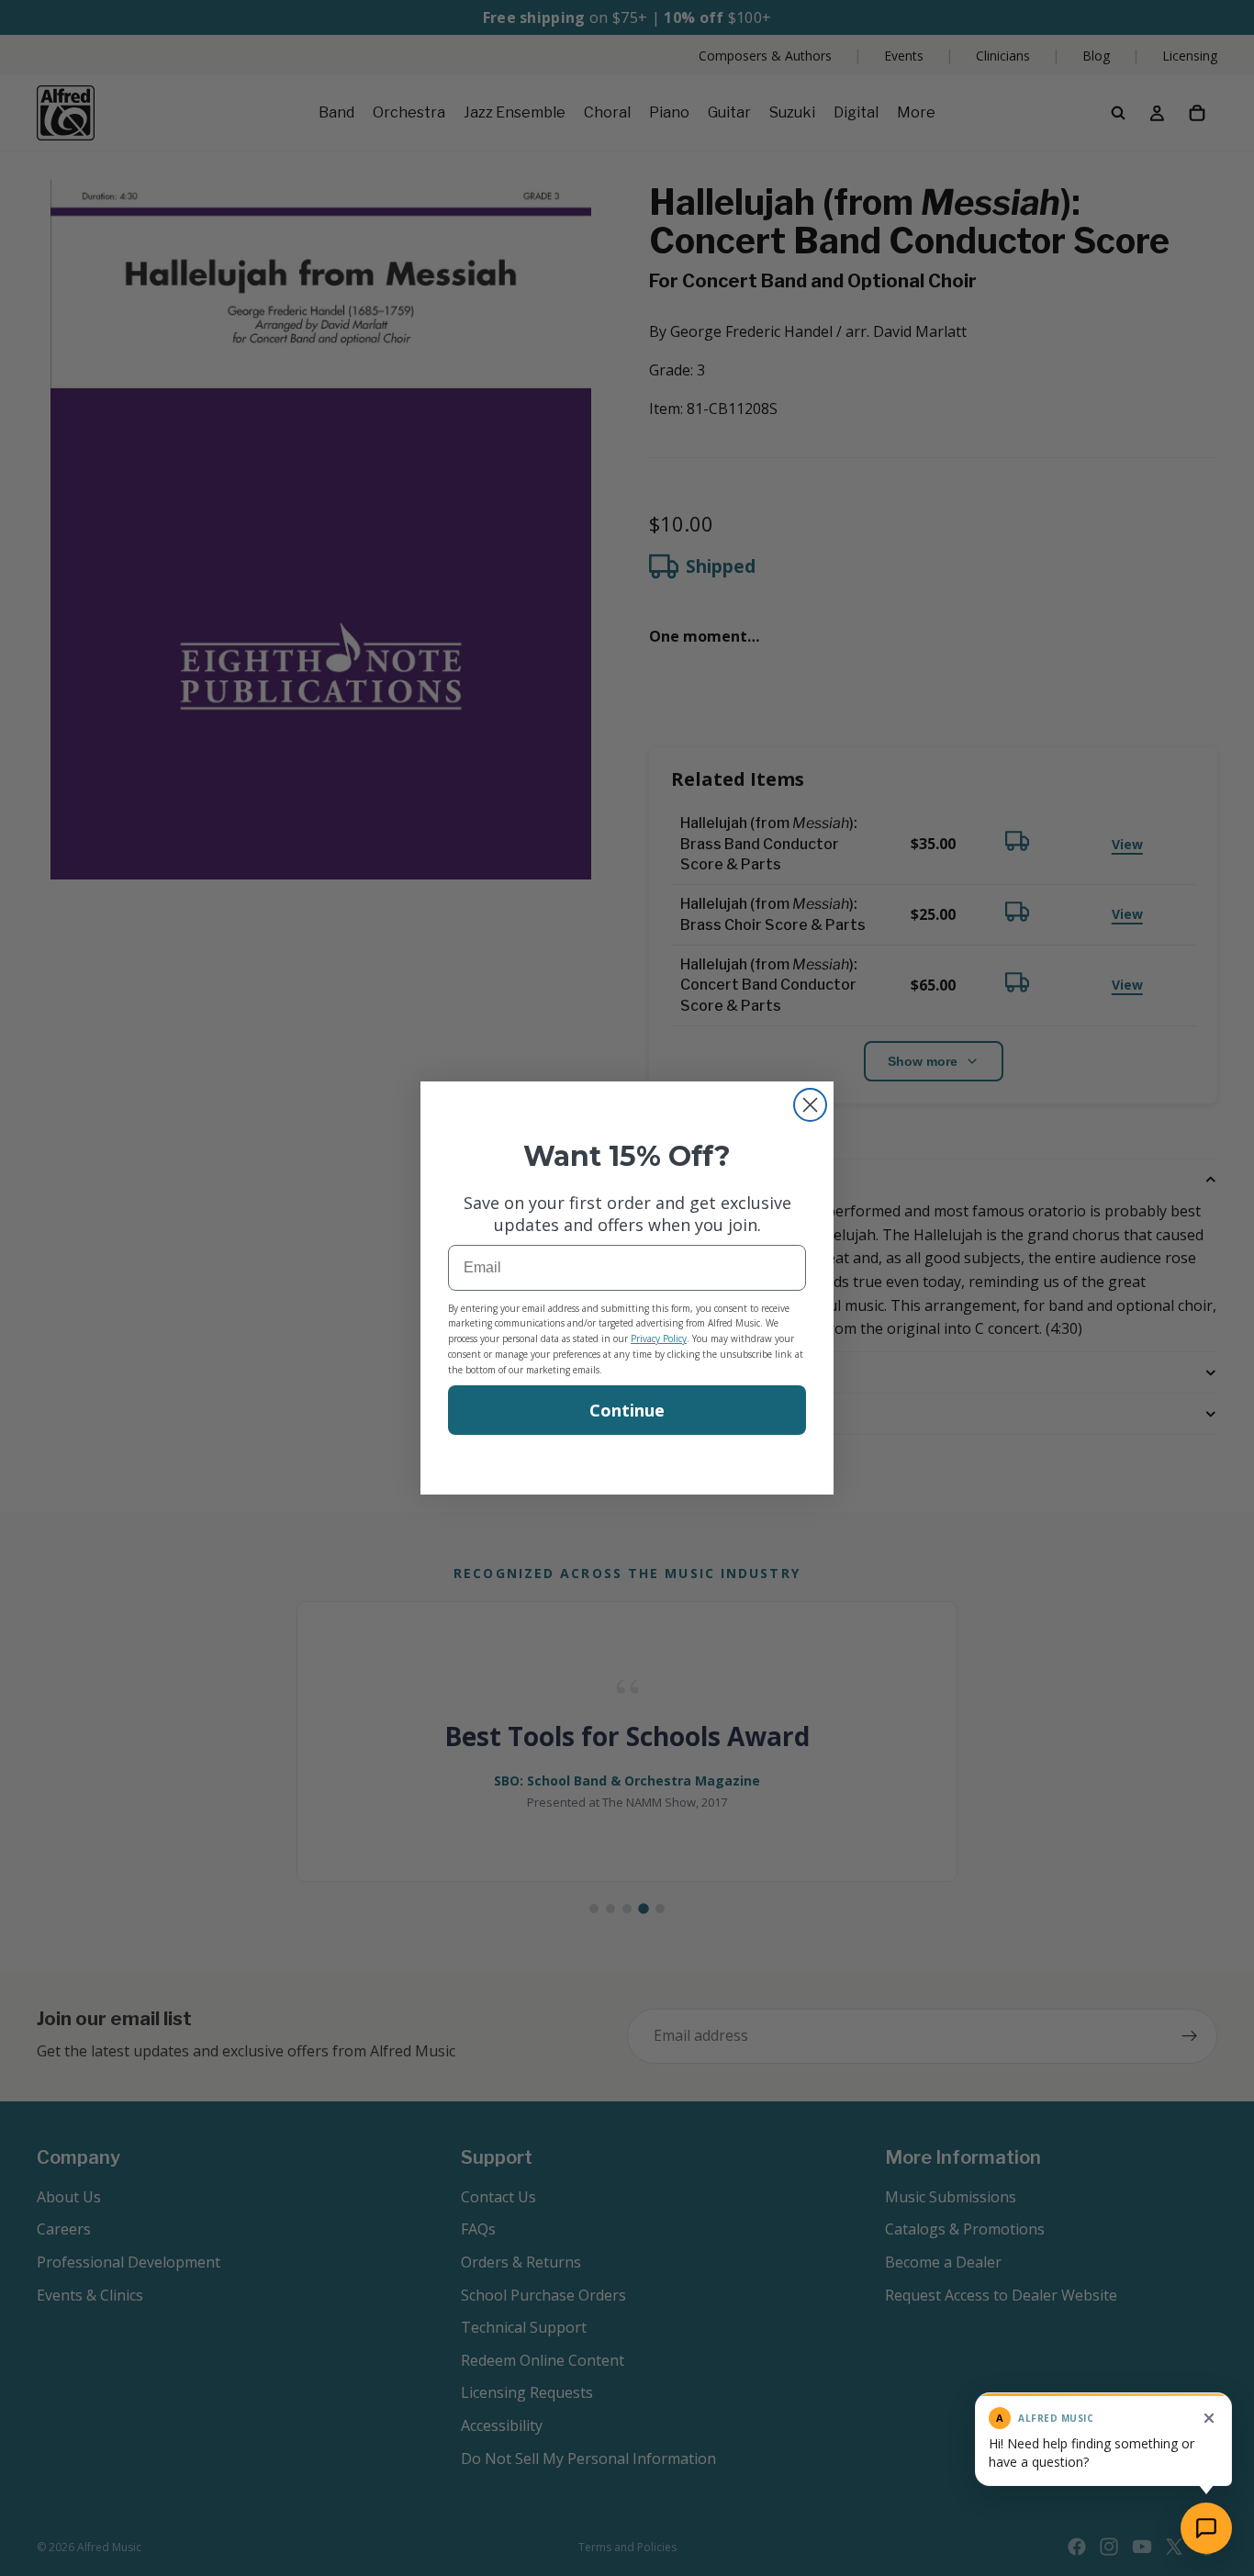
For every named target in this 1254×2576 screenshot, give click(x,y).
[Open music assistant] (1206, 2528)
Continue (627, 1410)
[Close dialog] (810, 1105)
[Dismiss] (1209, 2418)
